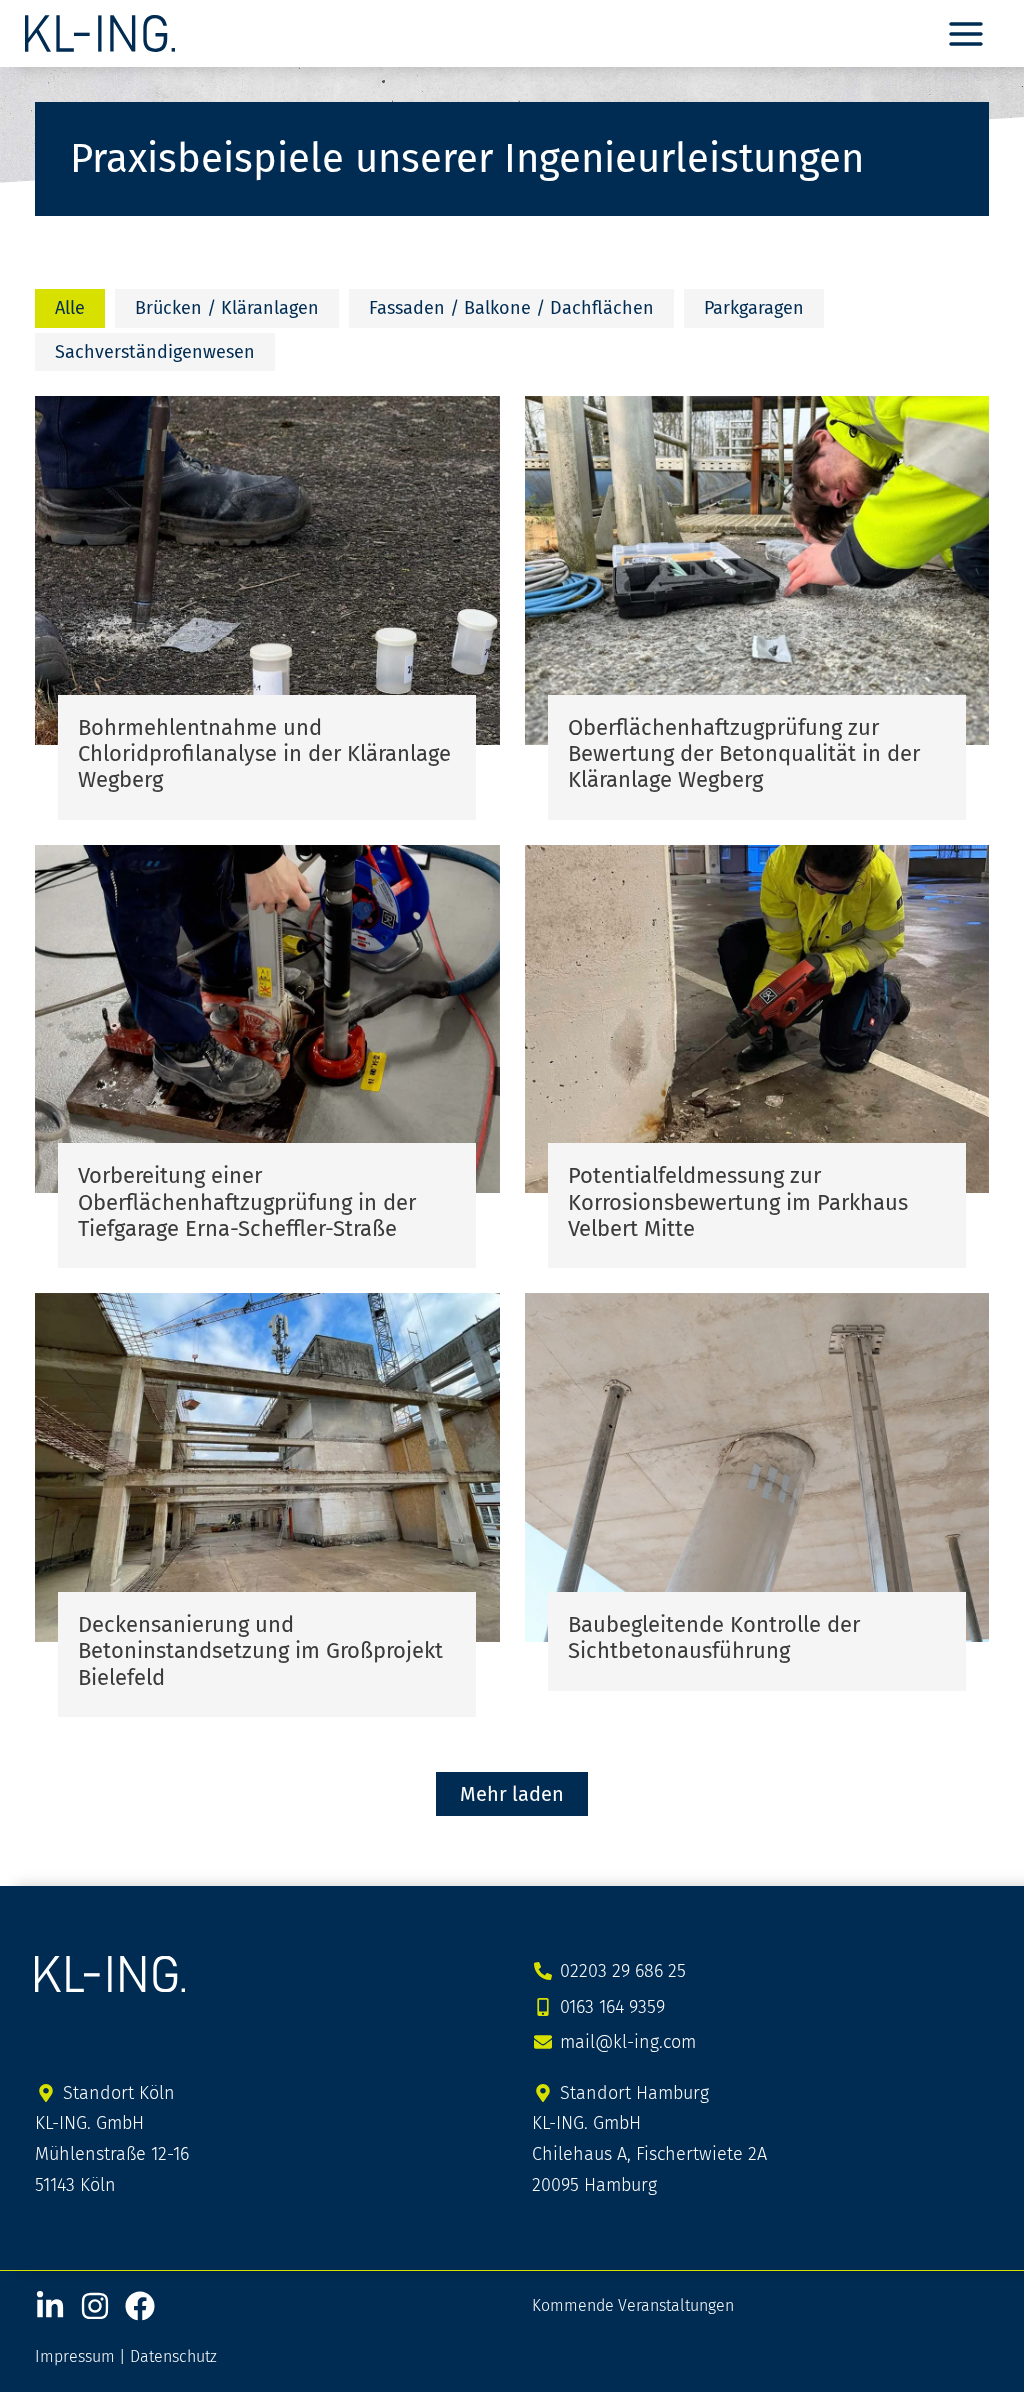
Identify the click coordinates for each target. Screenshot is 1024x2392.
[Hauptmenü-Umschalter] (965, 33)
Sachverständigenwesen (155, 352)
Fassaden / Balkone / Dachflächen (511, 308)
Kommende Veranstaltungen (633, 2305)
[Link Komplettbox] (267, 608)
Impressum (75, 2356)
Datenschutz (173, 2356)
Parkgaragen (754, 308)
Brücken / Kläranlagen (227, 308)
